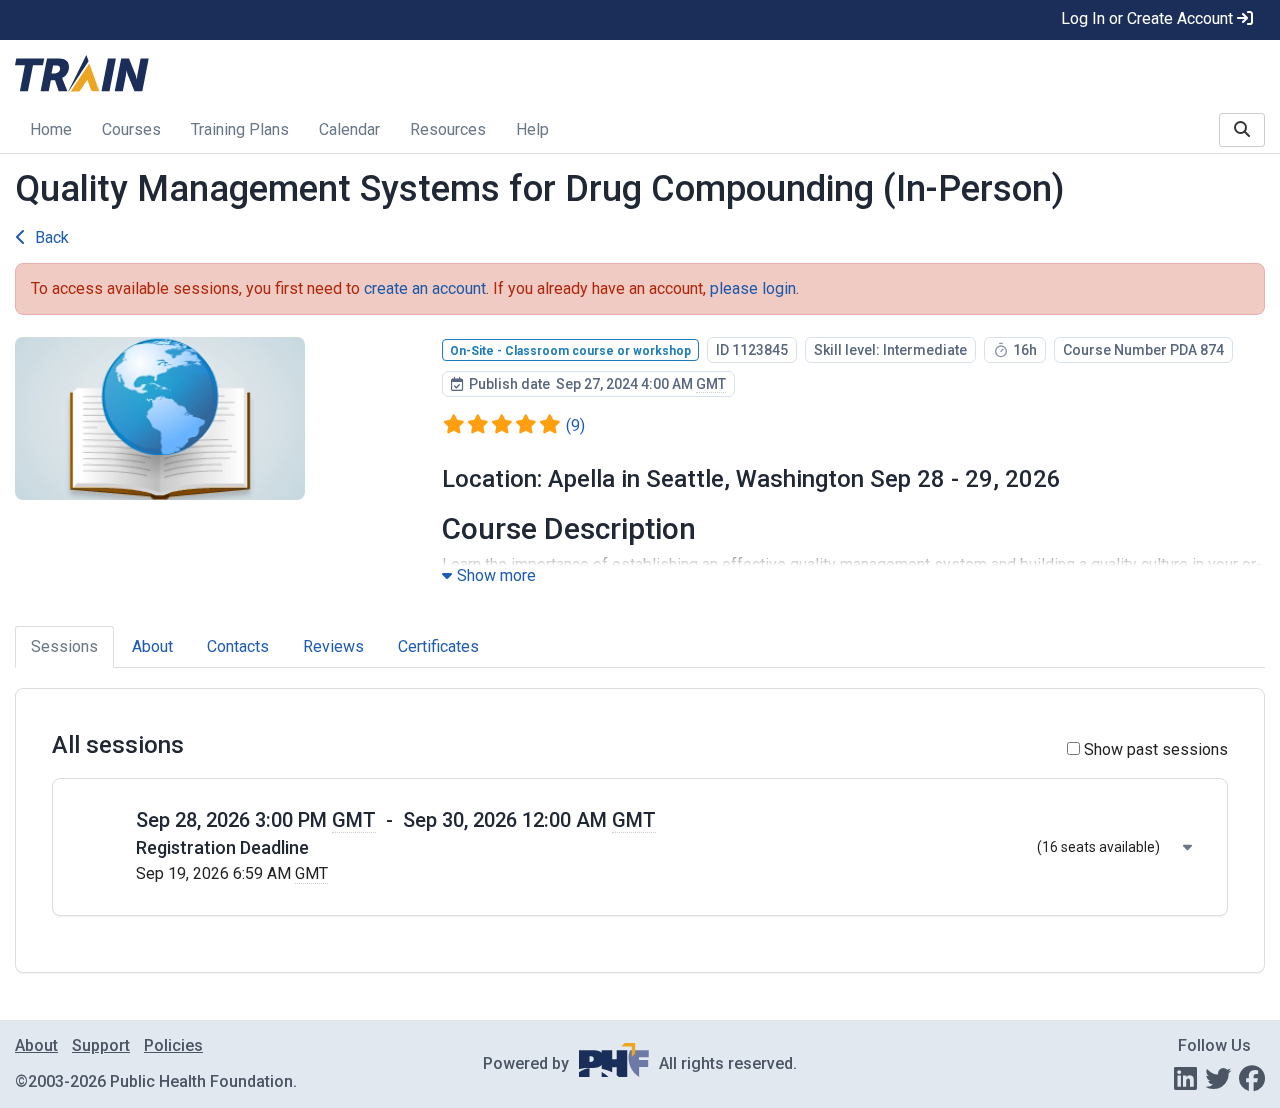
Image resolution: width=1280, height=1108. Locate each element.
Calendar (349, 129)
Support (101, 1045)
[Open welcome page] (266, 75)
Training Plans (240, 129)
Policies (173, 1045)
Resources (448, 129)
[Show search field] (1242, 130)
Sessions (64, 646)
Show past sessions (1154, 749)
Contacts (238, 646)
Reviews (333, 646)
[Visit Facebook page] (1252, 1079)
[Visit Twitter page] (1218, 1079)
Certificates (438, 646)
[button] (664, 846)
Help (532, 129)
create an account (425, 288)
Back (52, 237)
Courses (131, 129)
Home (51, 129)
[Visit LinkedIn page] (1185, 1079)
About (152, 646)
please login (753, 288)
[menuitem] (51, 131)
